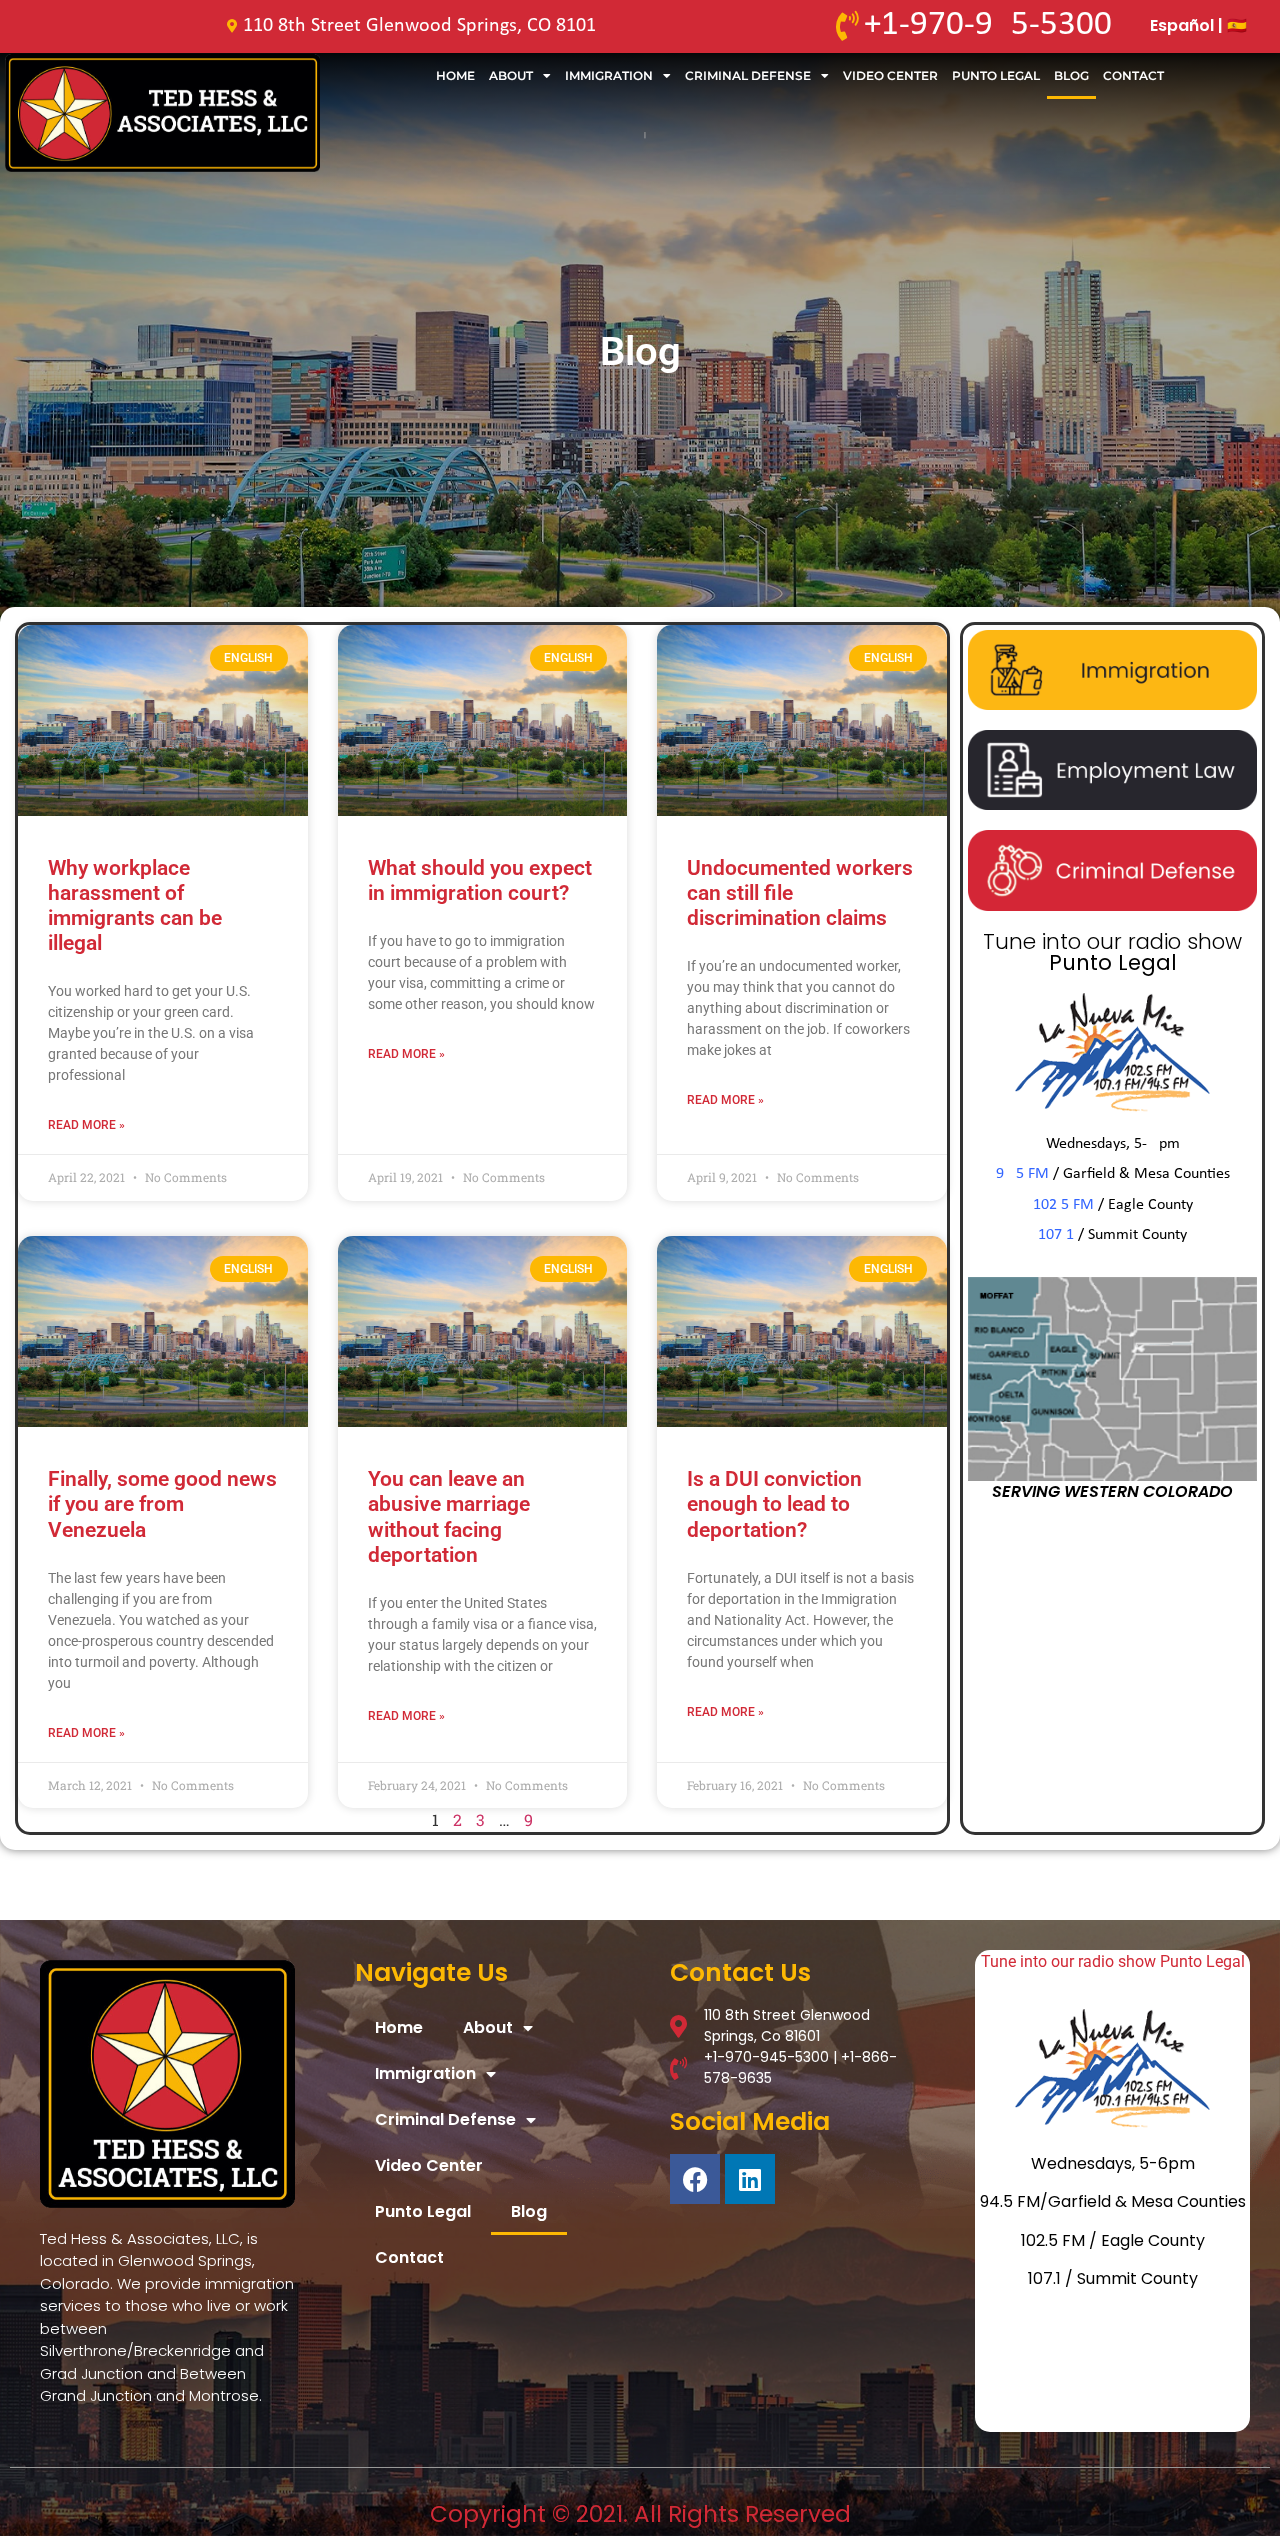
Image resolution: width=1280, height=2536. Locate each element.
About (511, 75)
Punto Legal (996, 75)
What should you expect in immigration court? (480, 880)
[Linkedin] (750, 2179)
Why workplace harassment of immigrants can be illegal (135, 906)
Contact (1133, 75)
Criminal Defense (748, 75)
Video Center (890, 75)
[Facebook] (695, 2179)
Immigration (609, 75)
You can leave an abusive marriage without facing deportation (449, 1517)
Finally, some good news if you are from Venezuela (162, 1504)
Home (455, 75)
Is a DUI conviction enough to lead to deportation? (774, 1504)
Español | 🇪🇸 (1198, 25)
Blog (1071, 75)
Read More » (86, 1125)
